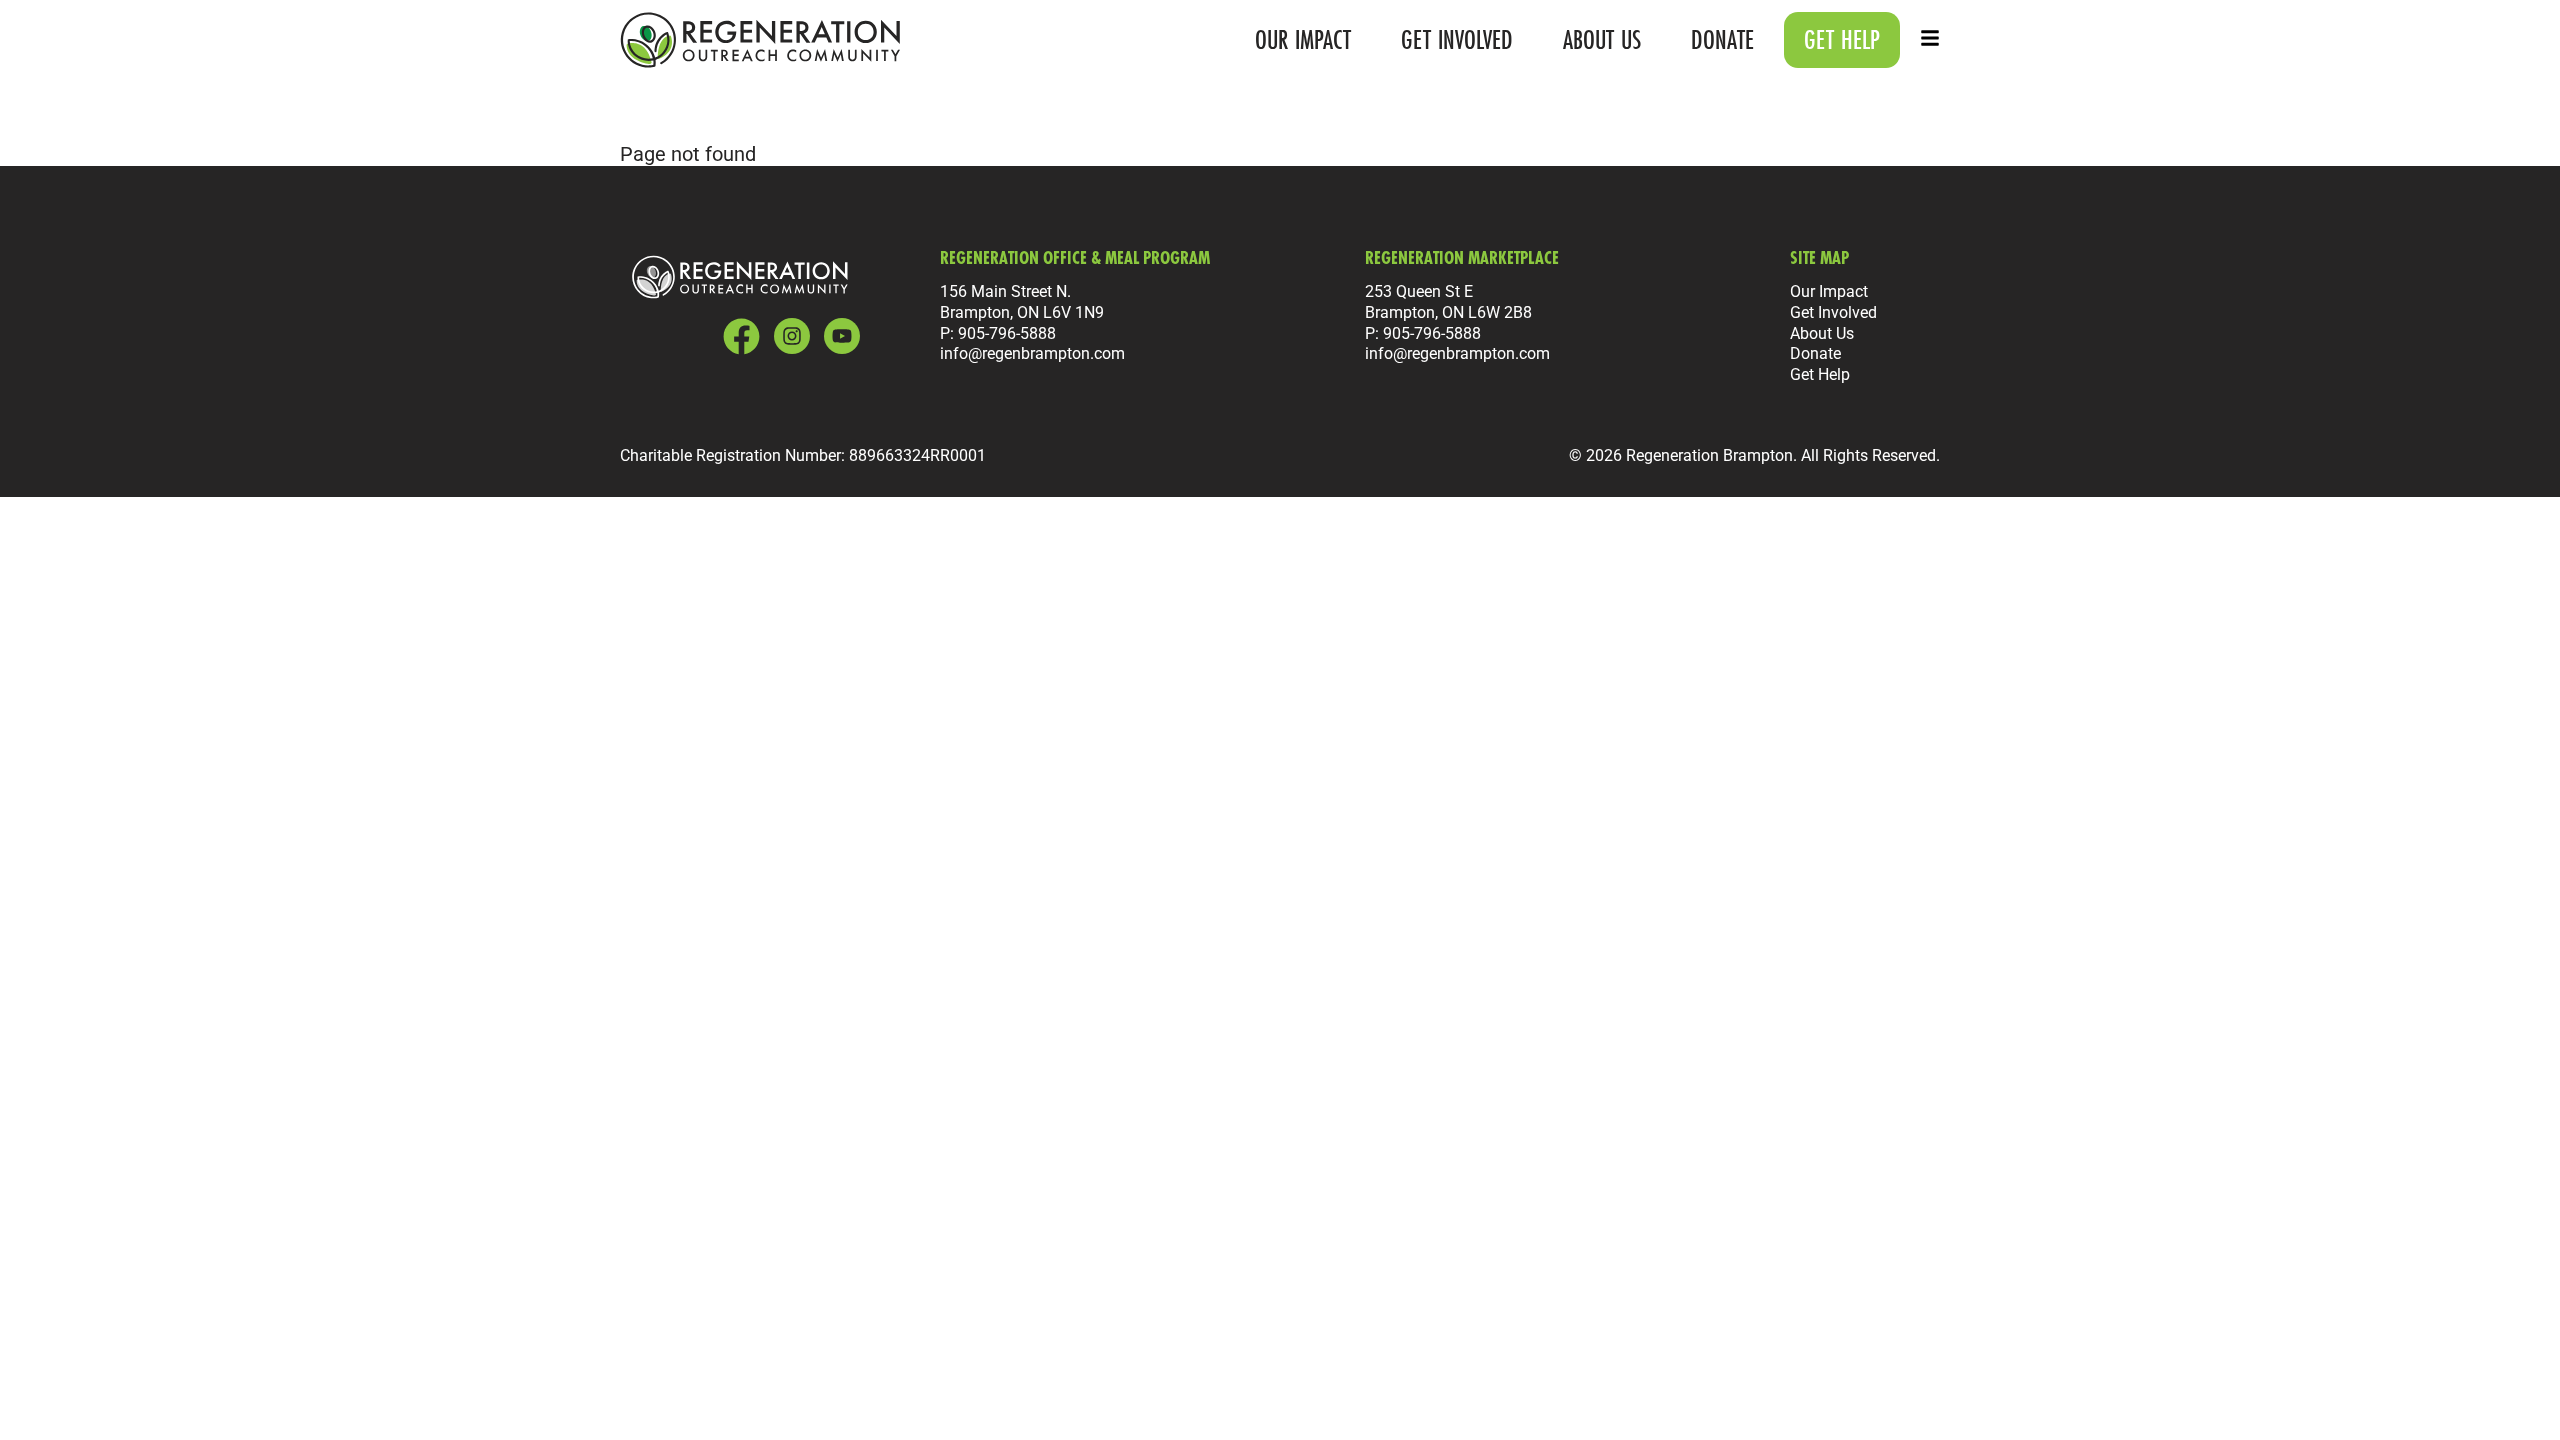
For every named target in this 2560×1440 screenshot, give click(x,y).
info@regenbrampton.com (1032, 352)
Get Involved (1457, 40)
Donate (1722, 40)
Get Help (1820, 374)
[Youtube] (842, 336)
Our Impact (1303, 40)
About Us (1602, 40)
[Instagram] (792, 336)
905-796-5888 (1007, 332)
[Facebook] (741, 336)
